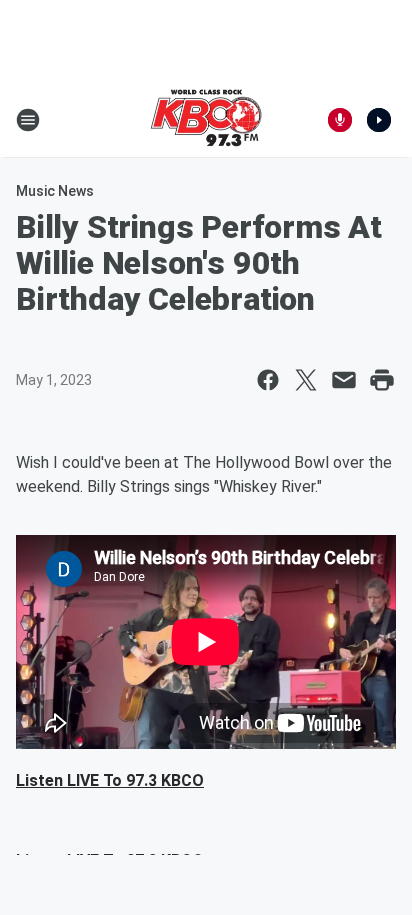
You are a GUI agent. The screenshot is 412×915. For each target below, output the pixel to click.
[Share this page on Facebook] (268, 380)
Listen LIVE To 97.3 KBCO (110, 780)
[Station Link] (206, 120)
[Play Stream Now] (379, 120)
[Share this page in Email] (344, 380)
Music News (55, 191)
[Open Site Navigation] (28, 120)
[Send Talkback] (340, 120)
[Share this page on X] (306, 380)
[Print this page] (382, 380)
